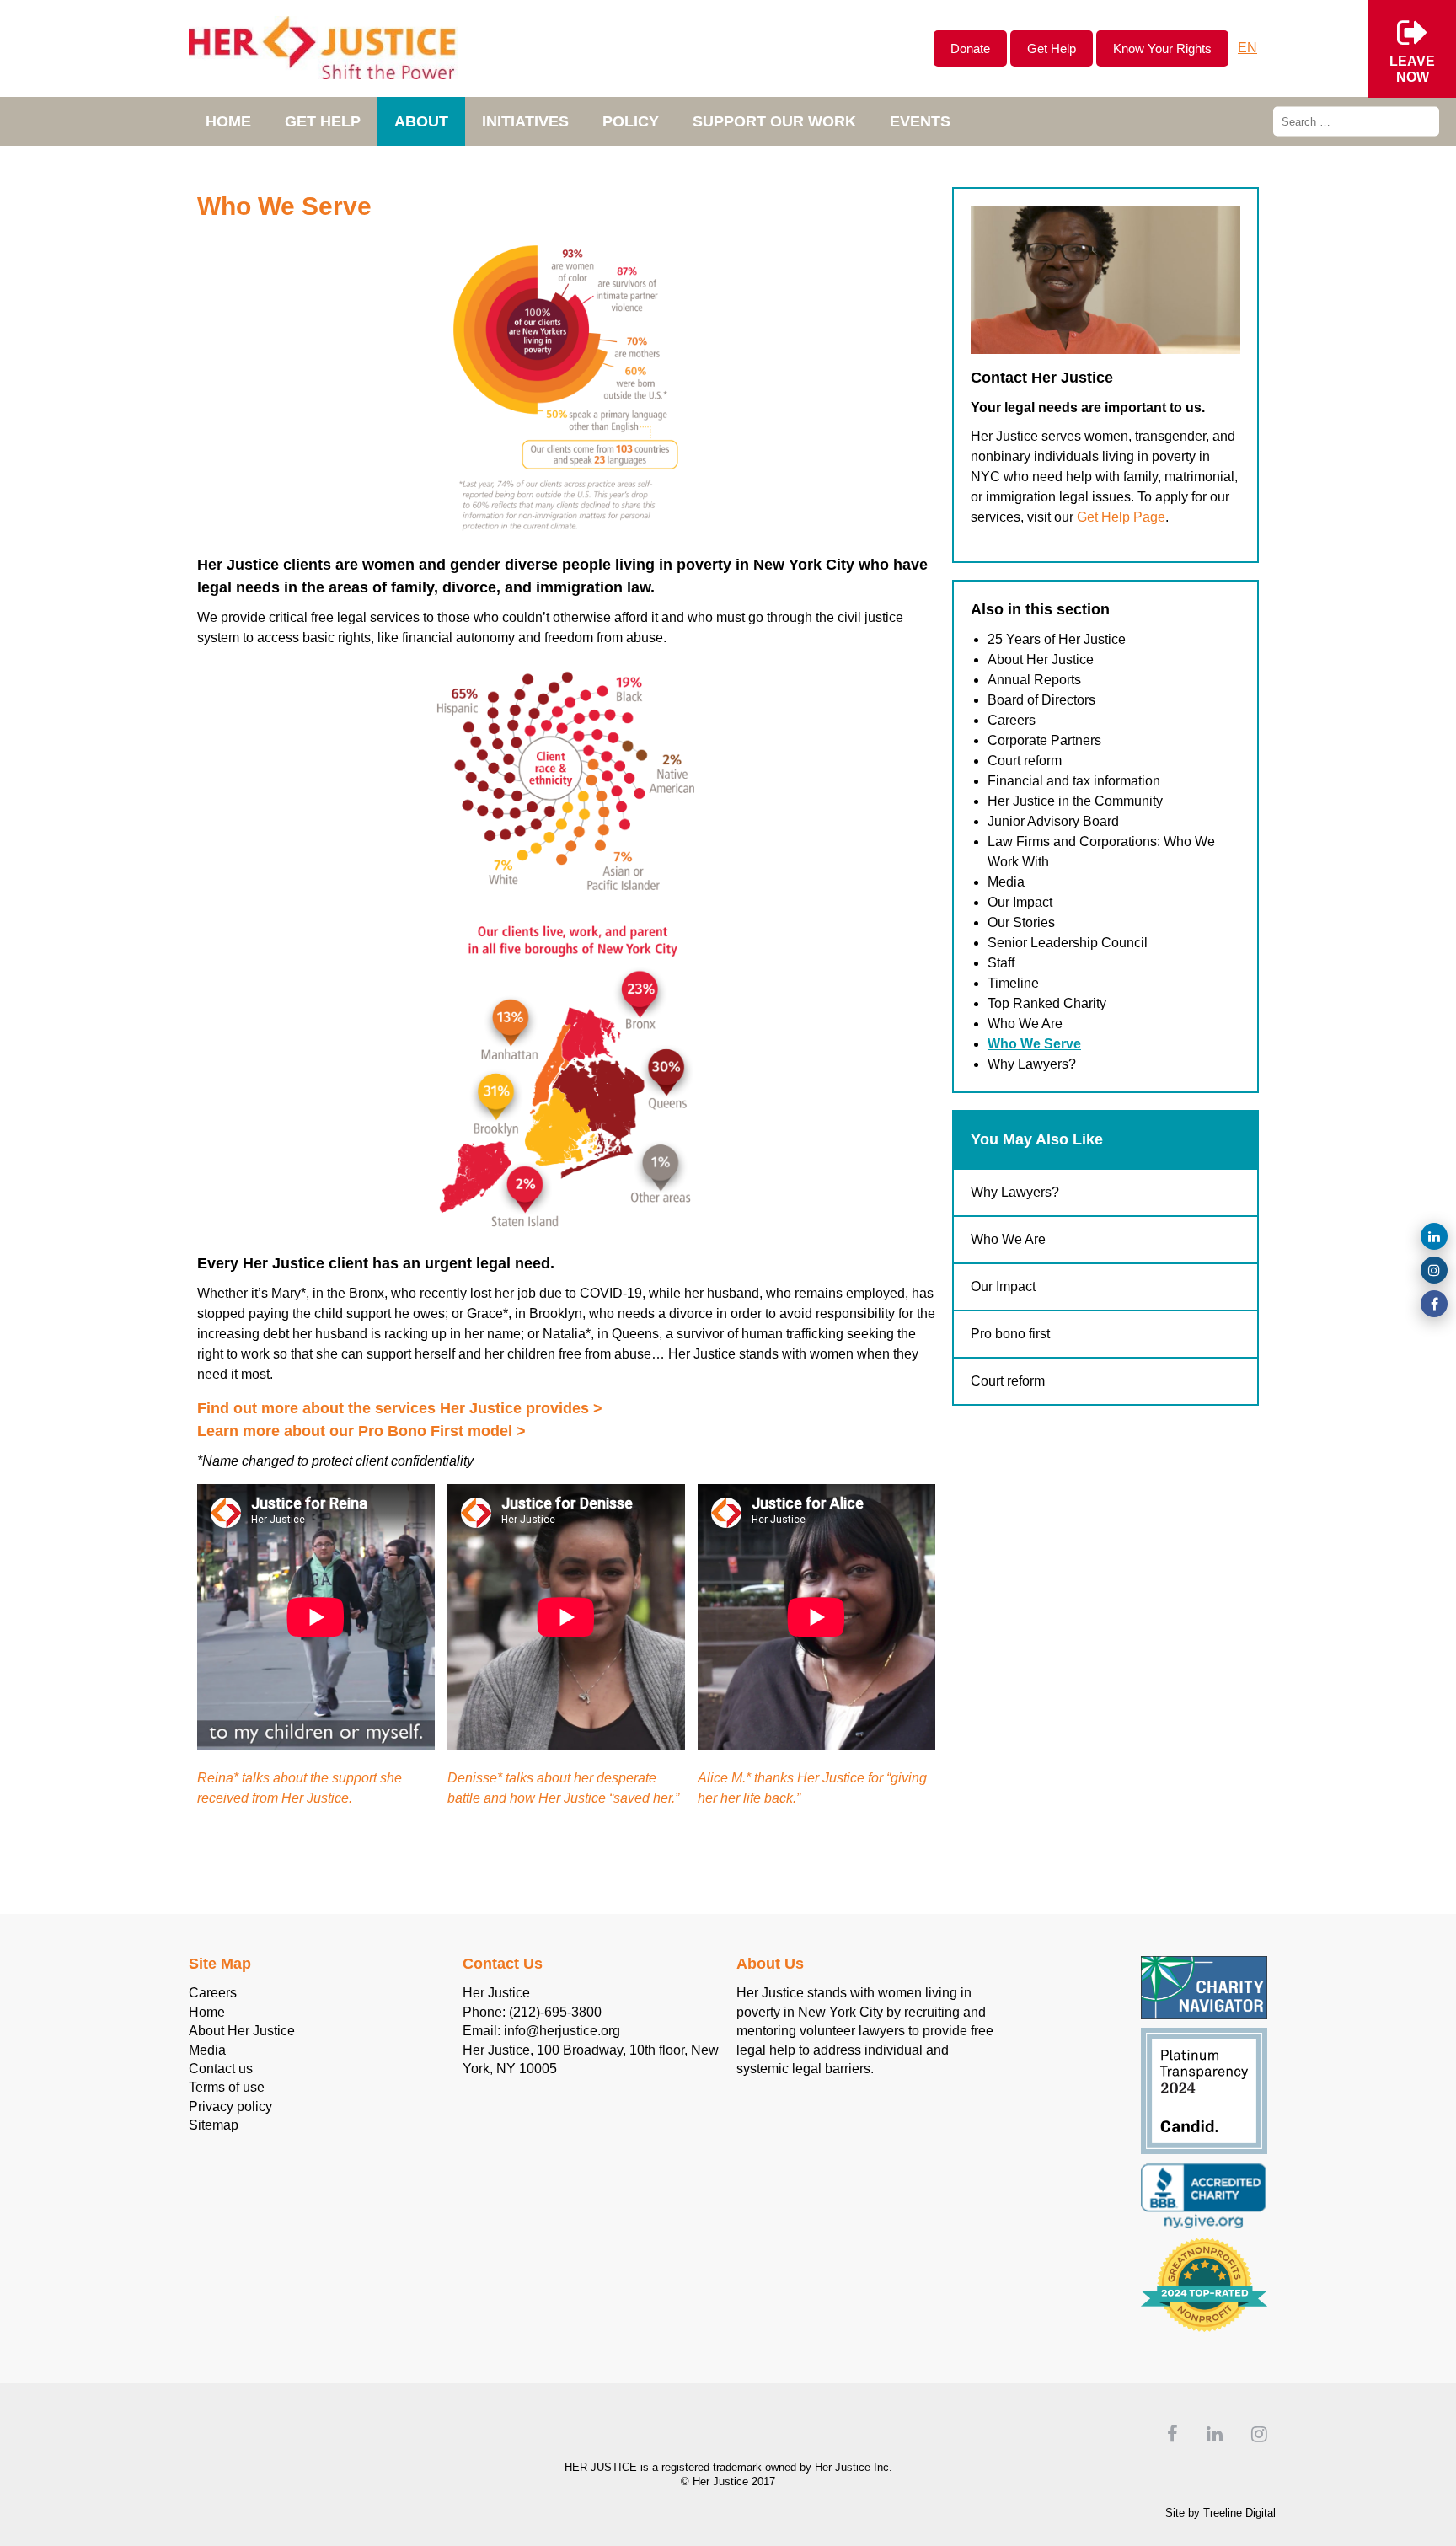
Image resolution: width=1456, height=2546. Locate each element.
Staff (1001, 963)
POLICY (631, 121)
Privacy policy (230, 2106)
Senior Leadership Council (1068, 943)
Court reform (1025, 761)
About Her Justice (1041, 659)
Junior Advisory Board (1053, 821)
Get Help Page (1121, 517)
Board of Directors (1041, 700)
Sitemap (214, 2125)
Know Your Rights (1162, 48)
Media (1006, 882)
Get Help (1052, 48)
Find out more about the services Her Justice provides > (400, 1408)
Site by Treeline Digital (1220, 2513)
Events (920, 121)
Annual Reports (1034, 680)
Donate (970, 48)
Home (228, 121)
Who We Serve (1034, 1044)
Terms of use (227, 2087)
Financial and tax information (1074, 781)
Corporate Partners (1044, 740)
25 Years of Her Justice (1057, 639)
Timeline (1013, 983)
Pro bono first (1010, 1334)
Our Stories (1021, 922)
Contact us (221, 2069)
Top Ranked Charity (1047, 1003)
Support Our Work (774, 121)
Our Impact (1020, 902)
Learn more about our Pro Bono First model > (361, 1431)
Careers (1012, 720)
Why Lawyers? (1032, 1064)
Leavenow (1412, 69)
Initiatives (525, 121)
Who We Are (1025, 1024)
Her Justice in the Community (1075, 801)
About (421, 121)
